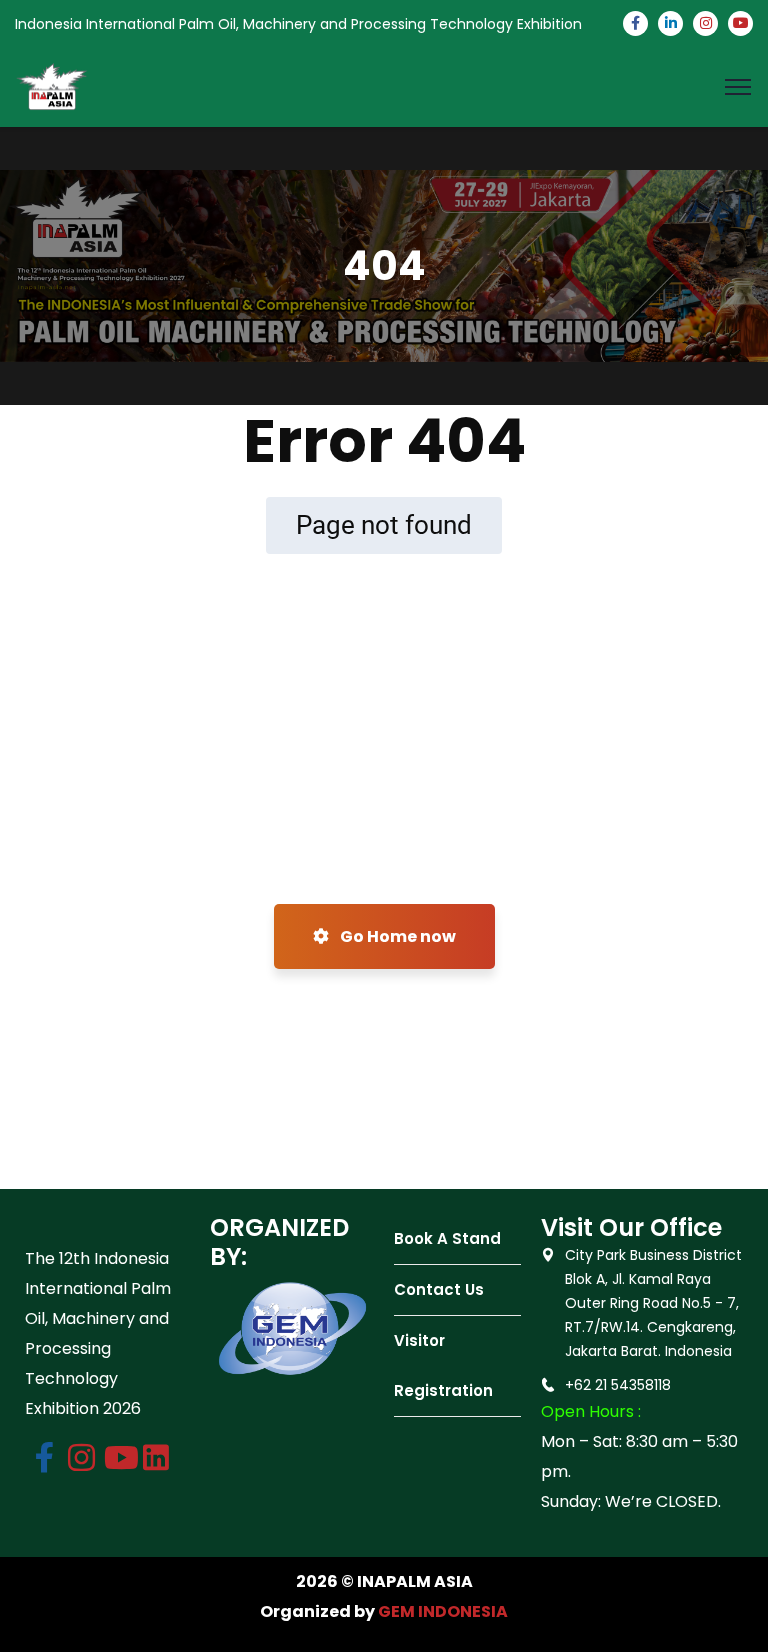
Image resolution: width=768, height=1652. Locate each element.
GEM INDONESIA (443, 1611)
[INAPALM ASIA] (52, 85)
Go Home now (396, 936)
